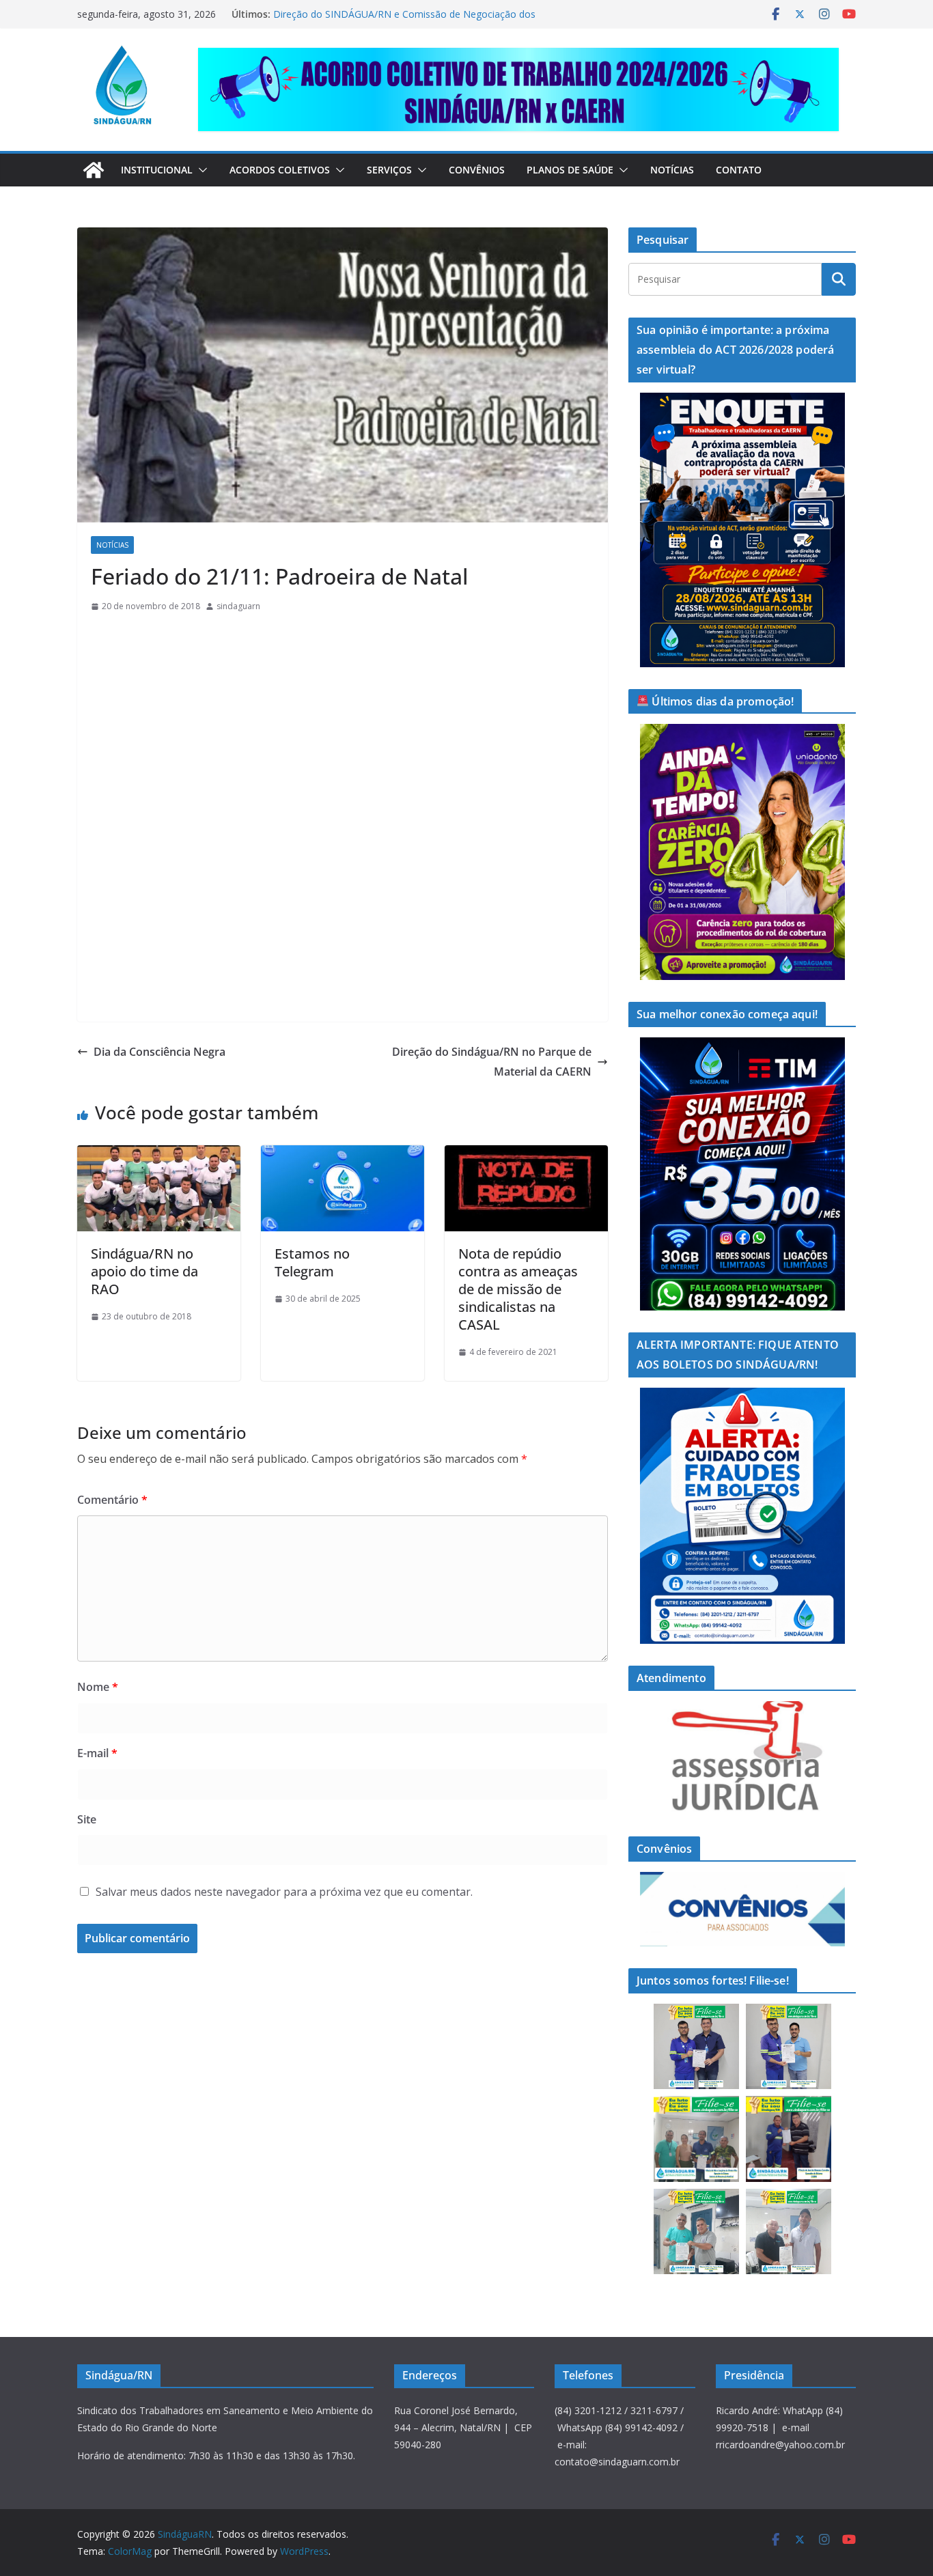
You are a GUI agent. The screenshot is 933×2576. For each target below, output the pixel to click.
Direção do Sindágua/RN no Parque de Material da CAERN (492, 1062)
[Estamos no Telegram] (343, 1155)
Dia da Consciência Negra (159, 1052)
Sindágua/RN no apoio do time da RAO (144, 1271)
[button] (200, 170)
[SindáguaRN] (94, 170)
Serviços (389, 170)
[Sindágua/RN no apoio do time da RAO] (159, 1155)
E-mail (97, 1753)
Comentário (112, 1500)
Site (87, 1819)
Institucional (157, 170)
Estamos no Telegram (312, 1262)
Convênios (477, 170)
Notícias (672, 170)
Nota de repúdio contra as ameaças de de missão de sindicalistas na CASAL (518, 1289)
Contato (739, 170)
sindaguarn (238, 606)
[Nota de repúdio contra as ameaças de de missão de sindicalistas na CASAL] (526, 1155)
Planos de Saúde (570, 170)
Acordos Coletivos (280, 170)
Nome (98, 1687)
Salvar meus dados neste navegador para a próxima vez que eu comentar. (284, 1892)
